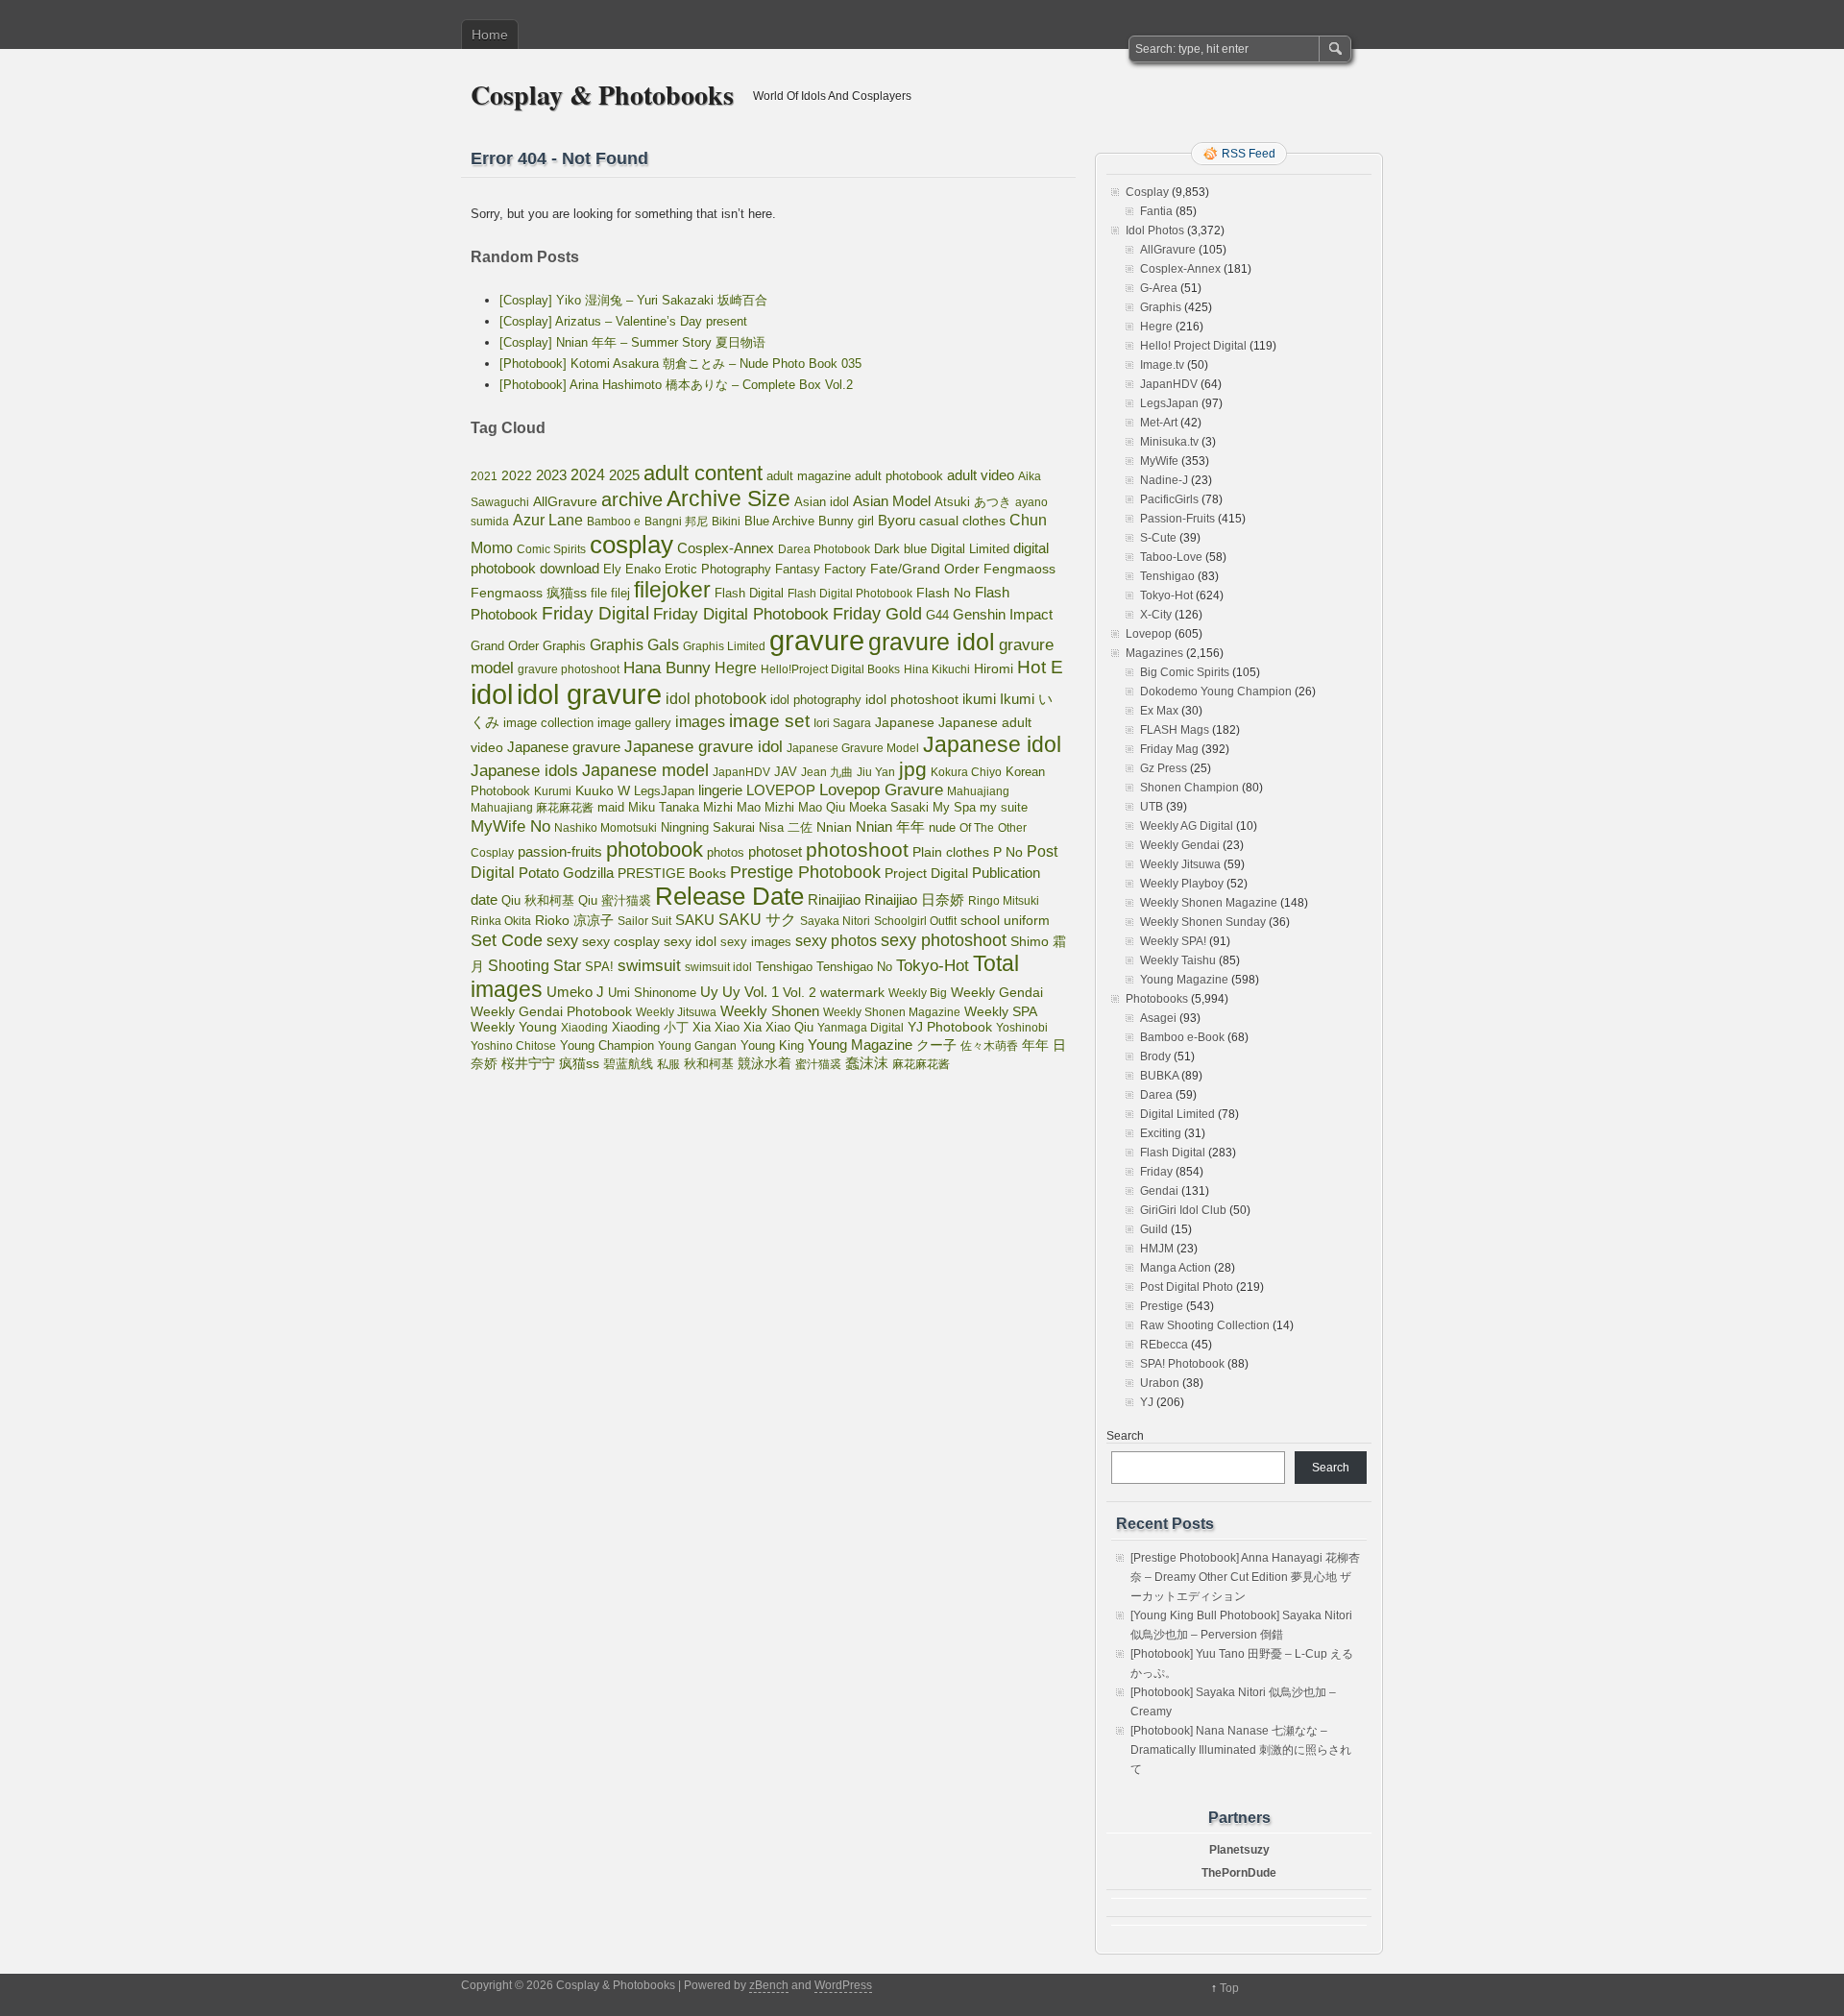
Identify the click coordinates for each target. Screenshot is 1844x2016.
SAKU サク (757, 920)
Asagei (1158, 1018)
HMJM (1157, 1249)
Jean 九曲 (827, 772)
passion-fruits (560, 851)
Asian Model (892, 501)
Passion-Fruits (1177, 519)
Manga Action (1176, 1268)
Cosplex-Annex (726, 548)
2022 (517, 475)
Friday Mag (1169, 749)
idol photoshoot (912, 700)
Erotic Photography (718, 569)
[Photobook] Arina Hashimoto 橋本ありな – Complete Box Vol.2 (676, 385)
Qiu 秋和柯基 (538, 900)
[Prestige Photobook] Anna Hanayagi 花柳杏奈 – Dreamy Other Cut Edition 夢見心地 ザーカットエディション (1245, 1577)
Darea (1156, 1095)
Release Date (729, 896)
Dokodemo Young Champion (1216, 692)
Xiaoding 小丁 (650, 1028)
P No (1008, 852)
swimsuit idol (718, 967)
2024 (588, 475)
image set (769, 721)
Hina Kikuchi (937, 669)
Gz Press (1164, 768)
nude (942, 828)
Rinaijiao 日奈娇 (914, 900)
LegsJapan (664, 791)
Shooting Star (534, 966)
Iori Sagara (842, 723)
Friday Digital (595, 613)
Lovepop (1149, 634)
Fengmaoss (1019, 569)
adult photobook (899, 476)
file (599, 593)
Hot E (1040, 667)
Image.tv (1162, 365)
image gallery (634, 723)
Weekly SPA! (1173, 941)
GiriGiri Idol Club (1183, 1210)
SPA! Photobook (1182, 1364)
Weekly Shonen (770, 1011)
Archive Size (728, 498)
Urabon (1160, 1383)
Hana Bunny (667, 668)
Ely (612, 569)
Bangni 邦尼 (676, 522)
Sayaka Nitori (835, 921)
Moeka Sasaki (889, 807)
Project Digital (926, 873)
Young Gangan (697, 1046)
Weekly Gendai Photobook (551, 1012)
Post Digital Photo (1187, 1287)
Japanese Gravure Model (853, 748)
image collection (548, 723)
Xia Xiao (716, 1027)
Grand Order (505, 646)
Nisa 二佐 (786, 827)
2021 (484, 476)
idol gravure (589, 694)
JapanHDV (741, 772)
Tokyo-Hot (933, 966)
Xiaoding (584, 1028)
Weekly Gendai (997, 992)
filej (620, 593)
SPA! (599, 967)
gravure (817, 640)
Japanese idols (524, 771)
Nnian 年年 (890, 826)
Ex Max (1159, 711)
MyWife (1159, 461)
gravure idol (932, 642)
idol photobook (716, 699)
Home (490, 35)
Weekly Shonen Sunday (1203, 922)
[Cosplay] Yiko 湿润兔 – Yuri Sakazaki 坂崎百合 (633, 300)
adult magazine (809, 476)
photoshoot (857, 850)
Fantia (1156, 211)
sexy (562, 941)
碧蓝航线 (628, 1064)
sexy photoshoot (944, 940)
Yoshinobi (1022, 1028)
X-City (1156, 615)
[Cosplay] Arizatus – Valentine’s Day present (623, 321)
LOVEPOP (781, 790)
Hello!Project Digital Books (830, 669)
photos (726, 852)
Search (1125, 1436)
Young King (772, 1045)
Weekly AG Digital (1187, 826)
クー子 (936, 1045)
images (700, 721)
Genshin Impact (1003, 614)
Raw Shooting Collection (1205, 1325)
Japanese (905, 722)
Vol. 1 (762, 992)
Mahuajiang (978, 791)
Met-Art (1159, 423)
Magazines (1154, 653)
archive (632, 499)
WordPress (843, 1985)
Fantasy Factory (821, 570)
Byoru (897, 520)
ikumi (979, 699)
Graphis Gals (634, 645)
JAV (786, 772)
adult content (703, 473)
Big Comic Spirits (1185, 672)
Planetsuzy (1239, 1850)
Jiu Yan (876, 772)
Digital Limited (970, 549)
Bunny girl (846, 521)
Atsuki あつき (973, 502)
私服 (668, 1064)
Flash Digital (749, 593)
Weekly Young (514, 1027)
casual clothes (962, 521)
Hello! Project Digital (1193, 346)
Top (1229, 1988)
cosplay (631, 545)
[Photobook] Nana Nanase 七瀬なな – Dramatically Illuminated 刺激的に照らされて (1241, 1750)
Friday (1156, 1172)
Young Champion (607, 1045)
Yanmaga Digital (861, 1028)
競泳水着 (764, 1064)
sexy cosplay (621, 942)
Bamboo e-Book (1182, 1037)
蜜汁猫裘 (818, 1064)
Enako (643, 569)
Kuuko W (603, 790)
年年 (1035, 1045)
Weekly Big (918, 993)
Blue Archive (779, 521)
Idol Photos (1155, 231)
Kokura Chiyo (966, 772)
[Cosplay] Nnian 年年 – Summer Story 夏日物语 (632, 342)
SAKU (695, 920)
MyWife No (510, 826)
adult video (981, 475)
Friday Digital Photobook (741, 614)
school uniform (1005, 920)
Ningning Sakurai (708, 827)
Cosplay (1147, 192)
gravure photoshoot (569, 669)
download (570, 568)
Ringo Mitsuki (1004, 901)
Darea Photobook (824, 549)
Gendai (1159, 1191)
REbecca (1164, 1345)
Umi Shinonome (652, 993)
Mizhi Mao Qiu (805, 807)
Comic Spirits (551, 549)
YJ (1147, 1402)
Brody (1155, 1057)
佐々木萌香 (989, 1046)
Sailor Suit (644, 921)
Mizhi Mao (732, 807)
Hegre (736, 668)
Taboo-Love (1171, 557)
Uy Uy (720, 992)
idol (492, 694)
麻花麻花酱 (921, 1064)
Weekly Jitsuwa (676, 1012)
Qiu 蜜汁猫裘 (615, 900)
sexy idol (690, 942)
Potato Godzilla (566, 873)
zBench (769, 1985)
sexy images (756, 942)
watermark (852, 992)
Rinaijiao (834, 900)
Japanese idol (992, 744)
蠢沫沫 (867, 1063)
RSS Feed (1249, 154)
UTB (1152, 807)
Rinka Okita (501, 921)
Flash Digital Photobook (850, 594)
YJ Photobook (950, 1027)
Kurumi (553, 791)
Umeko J (575, 992)
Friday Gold (877, 613)
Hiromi (994, 669)
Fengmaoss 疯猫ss (529, 593)
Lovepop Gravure (881, 790)
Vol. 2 (800, 992)
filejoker (672, 590)
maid (611, 807)
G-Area (1159, 288)
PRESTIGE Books (672, 874)
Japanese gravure (564, 747)
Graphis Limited (724, 646)
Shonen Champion (1189, 788)
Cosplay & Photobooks (602, 95)
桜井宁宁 (528, 1063)
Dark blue (900, 549)
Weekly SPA (1001, 1011)
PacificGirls (1169, 499)
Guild (1154, 1229)
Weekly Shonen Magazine (892, 1012)
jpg (913, 769)
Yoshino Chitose (513, 1046)
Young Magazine (860, 1044)
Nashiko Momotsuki (606, 828)
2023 (551, 475)
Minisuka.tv (1169, 442)
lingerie (720, 790)
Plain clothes (951, 852)
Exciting (1161, 1133)
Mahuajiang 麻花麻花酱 (532, 808)
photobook (655, 850)
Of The (977, 828)
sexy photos (836, 940)
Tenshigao (784, 967)
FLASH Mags (1175, 730)
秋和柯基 (709, 1064)
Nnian (834, 827)
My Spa (954, 808)
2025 (624, 475)
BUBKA (1159, 1076)
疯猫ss (579, 1064)
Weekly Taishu (1178, 960)
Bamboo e (614, 522)
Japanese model (645, 770)
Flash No (944, 593)
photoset (775, 852)
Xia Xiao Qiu (778, 1027)
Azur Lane (548, 520)
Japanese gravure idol (704, 747)
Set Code (507, 940)
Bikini (726, 522)
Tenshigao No (854, 967)
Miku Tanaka (664, 807)
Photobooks (1157, 999)
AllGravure (565, 502)
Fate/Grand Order (925, 569)
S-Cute (1158, 538)
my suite (1004, 807)
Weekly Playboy (1182, 884)
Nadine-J (1164, 480)
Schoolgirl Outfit (915, 921)
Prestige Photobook (805, 872)
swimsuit (649, 965)
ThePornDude (1239, 1873)
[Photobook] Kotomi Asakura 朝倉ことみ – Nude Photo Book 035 (680, 364)
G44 (937, 615)
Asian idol (822, 502)
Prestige (1162, 1306)
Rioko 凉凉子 (574, 920)
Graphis (564, 646)
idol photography (816, 700)
